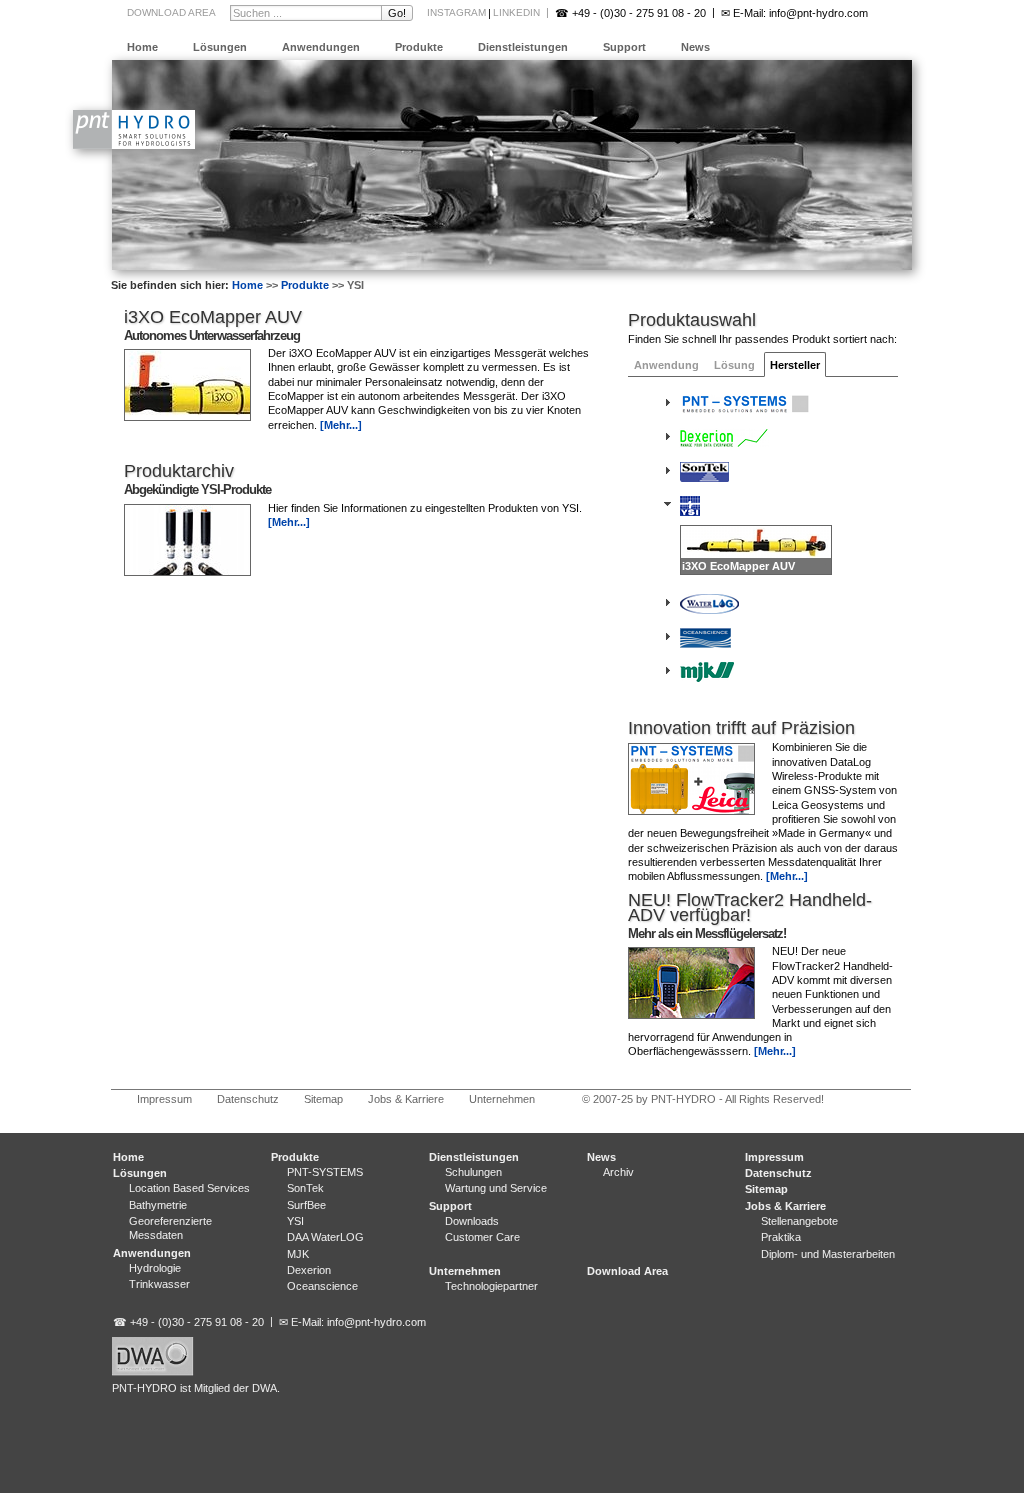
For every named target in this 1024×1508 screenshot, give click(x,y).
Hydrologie (155, 1268)
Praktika (781, 1237)
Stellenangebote (799, 1221)
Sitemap (323, 1099)
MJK (298, 1254)
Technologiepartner (491, 1286)
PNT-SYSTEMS (325, 1172)
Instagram (456, 12)
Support (624, 47)
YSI (295, 1221)
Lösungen (220, 47)
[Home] (134, 145)
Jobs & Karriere (406, 1099)
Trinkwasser (159, 1284)
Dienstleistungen (523, 47)
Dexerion (309, 1270)
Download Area (171, 12)
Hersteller (795, 365)
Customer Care (482, 1237)
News (695, 47)
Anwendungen (321, 47)
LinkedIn (516, 12)
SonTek (305, 1188)
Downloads (472, 1221)
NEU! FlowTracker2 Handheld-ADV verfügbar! (750, 907)
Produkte (419, 47)
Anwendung (666, 365)
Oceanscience (322, 1286)
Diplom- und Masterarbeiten (828, 1254)
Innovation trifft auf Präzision (741, 728)
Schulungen (473, 1172)
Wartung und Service (496, 1188)
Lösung (734, 365)
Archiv (618, 1172)
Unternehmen (502, 1099)
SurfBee (306, 1205)
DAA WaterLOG (325, 1237)
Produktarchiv (179, 471)
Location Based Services (189, 1188)
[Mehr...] (787, 876)
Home (142, 47)
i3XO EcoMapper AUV (213, 317)
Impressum (164, 1099)
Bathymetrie (158, 1205)
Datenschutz (248, 1099)
